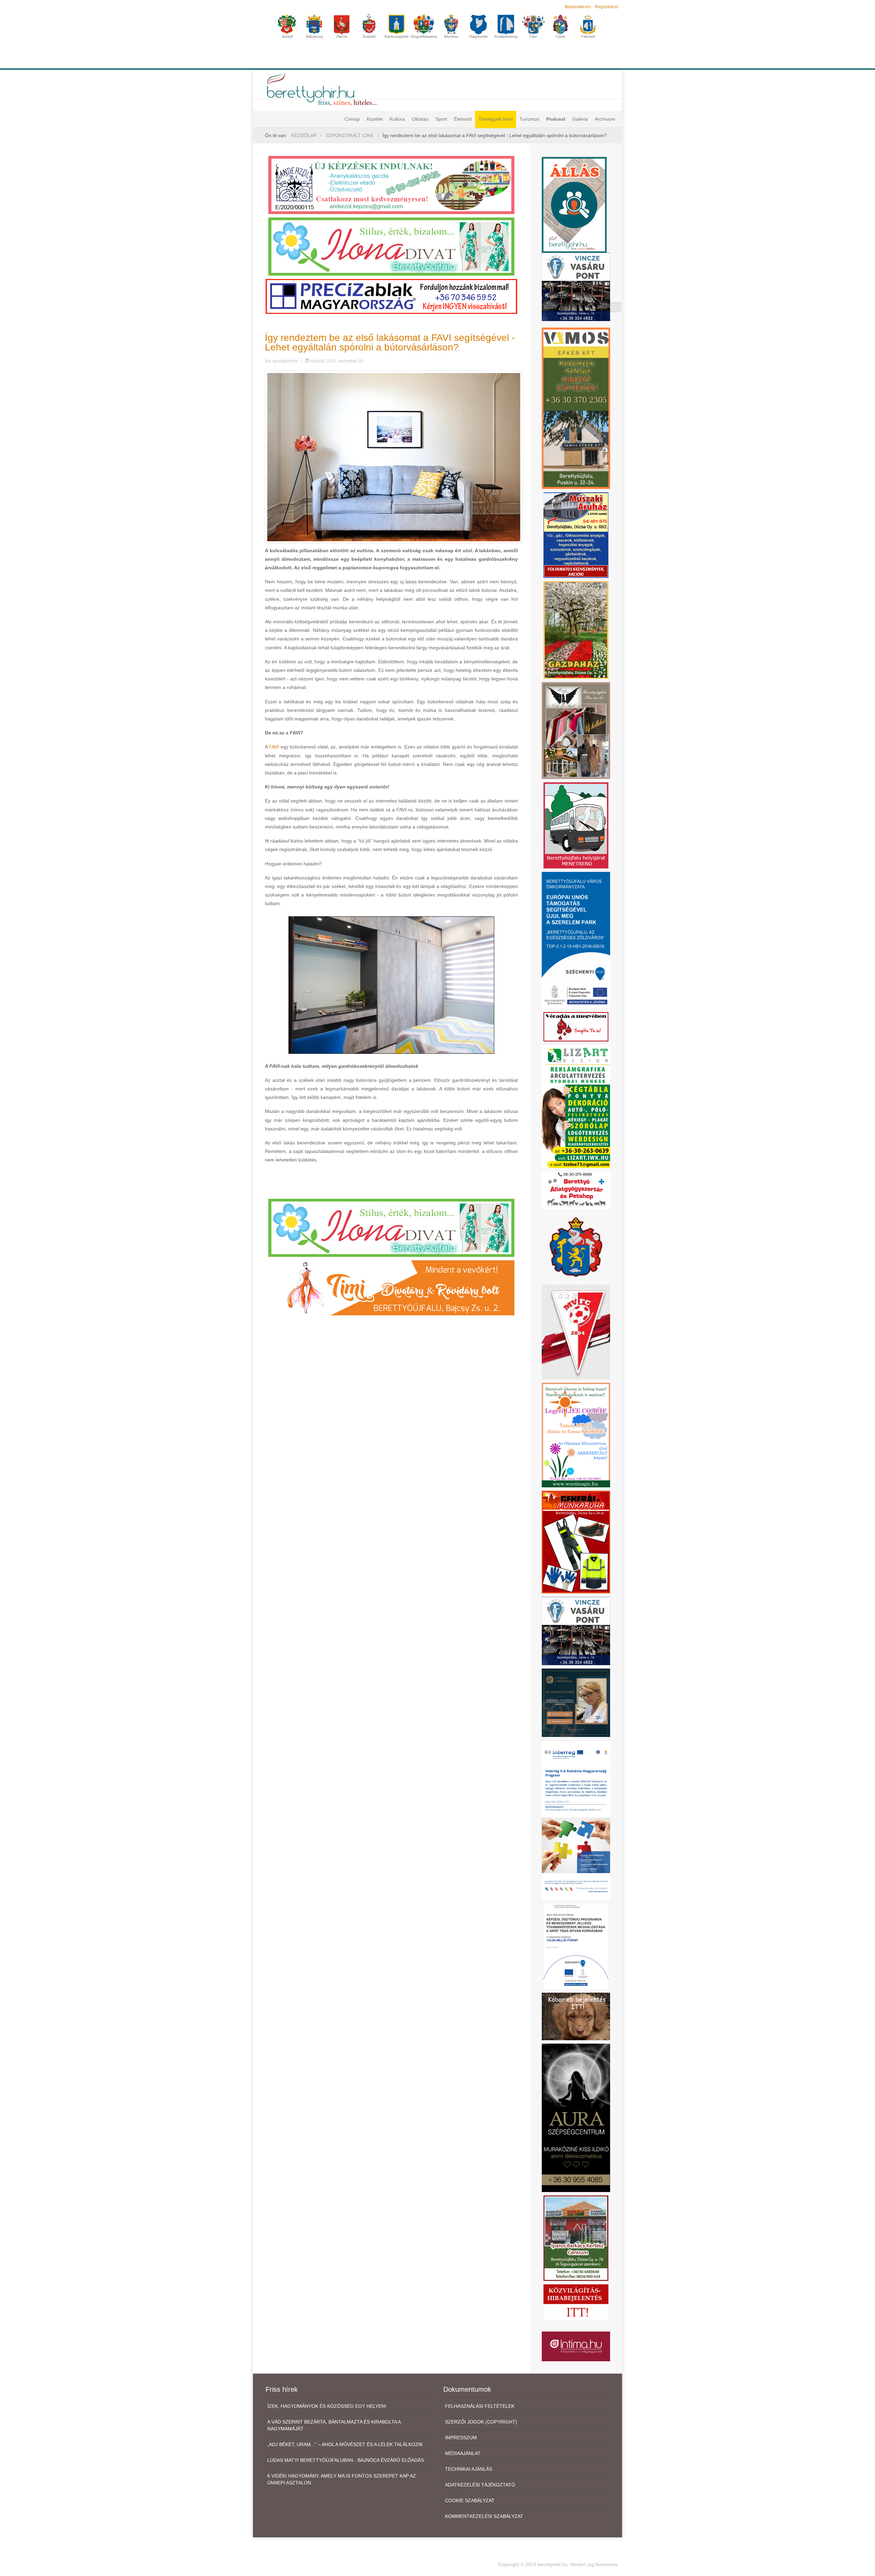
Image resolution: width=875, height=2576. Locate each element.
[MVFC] (576, 1331)
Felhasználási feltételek (480, 2406)
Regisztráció (607, 7)
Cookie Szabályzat (470, 2500)
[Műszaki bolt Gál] (576, 535)
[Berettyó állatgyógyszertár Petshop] (576, 1190)
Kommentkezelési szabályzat (484, 2516)
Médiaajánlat (463, 2453)
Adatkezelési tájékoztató (480, 2485)
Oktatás (420, 119)
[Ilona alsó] (391, 1227)
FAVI (274, 747)
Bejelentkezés (578, 7)
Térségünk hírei (496, 119)
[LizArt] (576, 1106)
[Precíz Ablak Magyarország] (391, 296)
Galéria (580, 119)
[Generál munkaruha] (576, 1541)
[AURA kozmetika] (576, 2117)
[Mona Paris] (576, 730)
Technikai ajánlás (469, 2469)
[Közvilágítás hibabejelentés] (576, 2301)
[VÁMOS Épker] (576, 408)
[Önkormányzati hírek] (576, 1246)
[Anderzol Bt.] (391, 185)
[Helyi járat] (576, 825)
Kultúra (397, 119)
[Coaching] (576, 1435)
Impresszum (461, 2438)
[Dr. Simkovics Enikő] (576, 1702)
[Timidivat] (391, 1287)
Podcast (556, 119)
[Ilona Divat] (391, 246)
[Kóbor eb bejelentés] (576, 2016)
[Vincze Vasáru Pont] (576, 1630)
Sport (441, 119)
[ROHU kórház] (576, 1820)
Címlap (352, 119)
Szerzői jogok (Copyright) (481, 2422)
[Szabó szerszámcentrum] (576, 2238)
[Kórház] (576, 1947)
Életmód (463, 119)
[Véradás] (576, 1026)
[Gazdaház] (576, 630)
